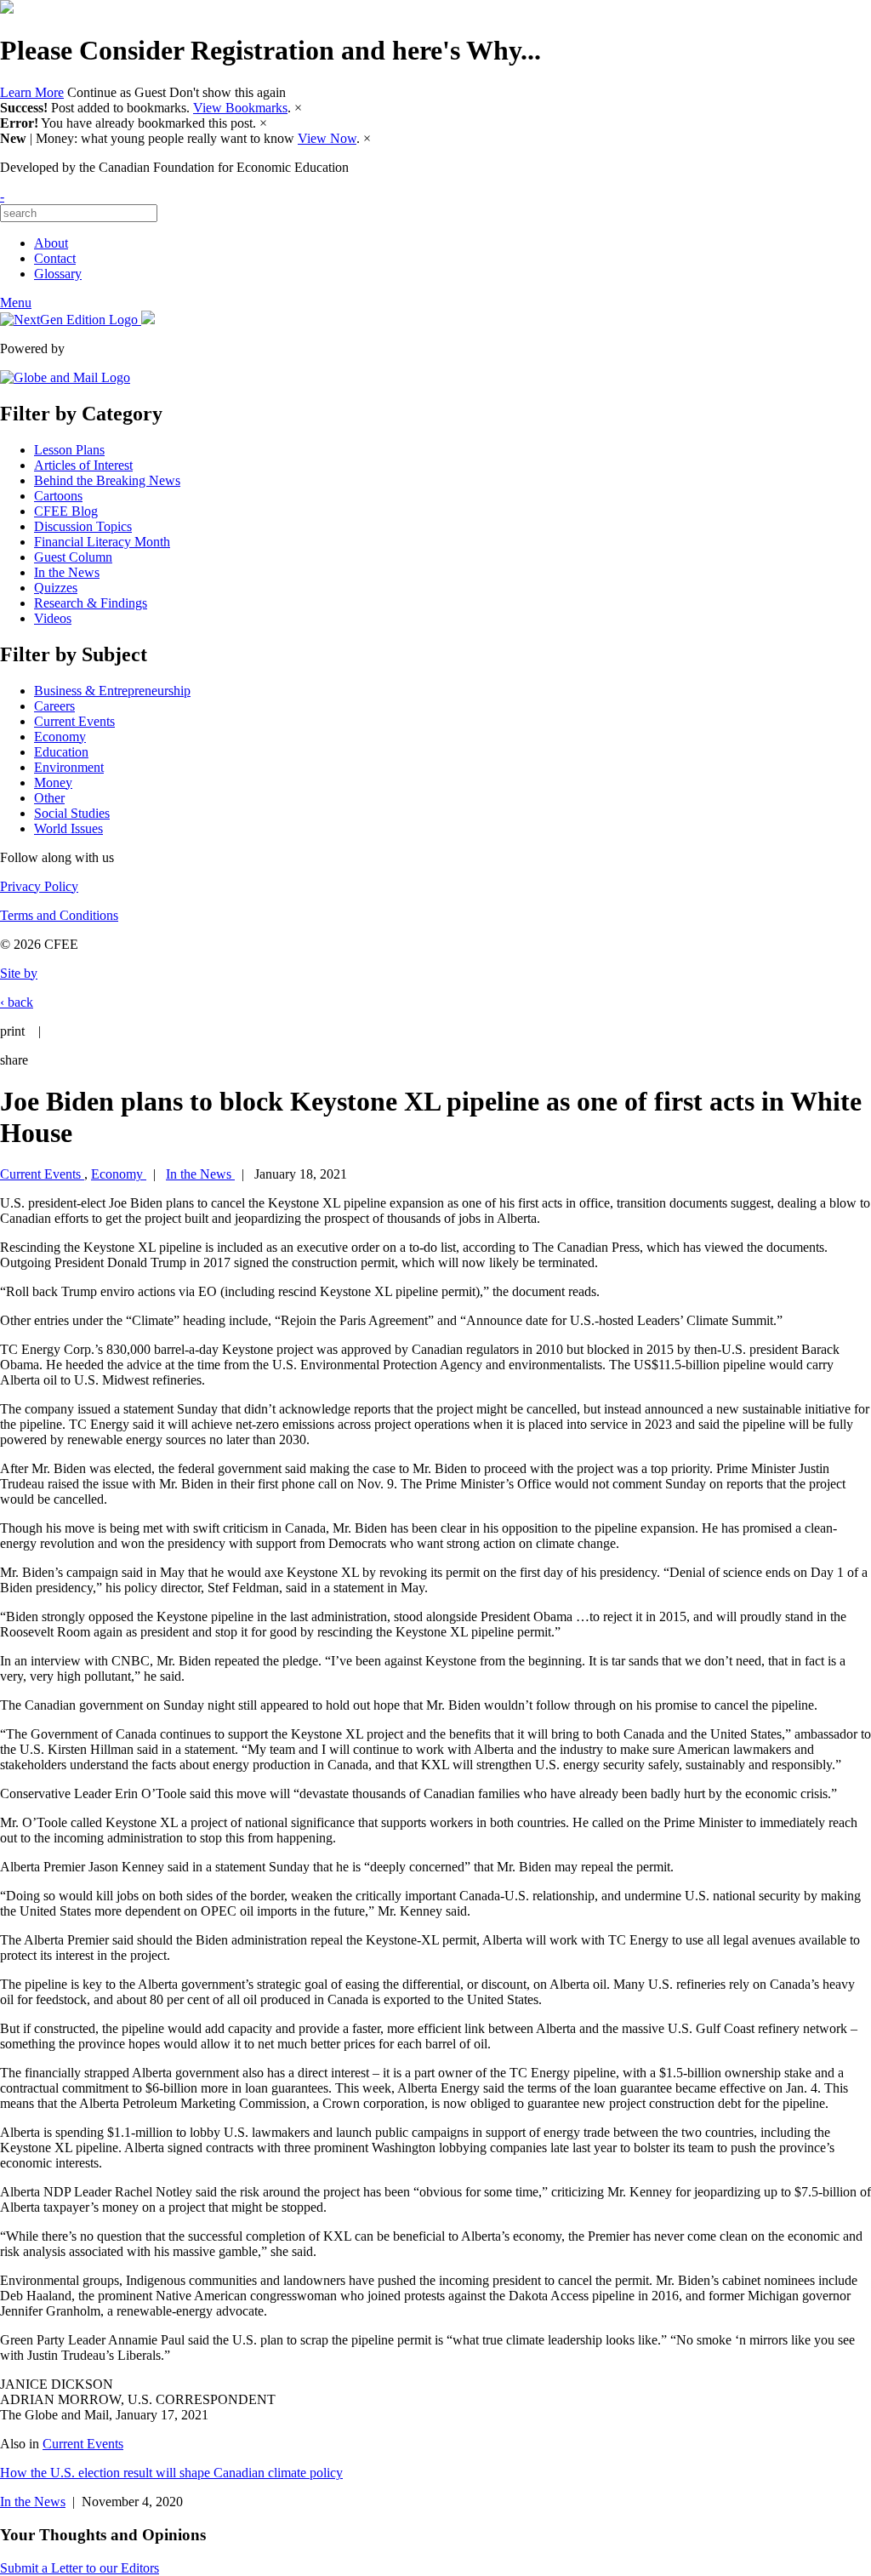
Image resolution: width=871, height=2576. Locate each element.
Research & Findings (91, 603)
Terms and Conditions (59, 915)
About (51, 243)
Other (49, 798)
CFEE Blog (66, 511)
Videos (53, 618)
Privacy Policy (39, 886)
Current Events (74, 721)
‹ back (17, 1002)
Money (53, 783)
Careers (54, 706)
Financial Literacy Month (102, 542)
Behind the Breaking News (107, 480)
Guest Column (73, 557)
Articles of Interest (83, 465)
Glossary (58, 274)
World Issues (68, 828)
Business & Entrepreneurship (112, 691)
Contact (55, 258)
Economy (60, 737)
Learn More (32, 92)
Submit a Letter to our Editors (80, 2568)
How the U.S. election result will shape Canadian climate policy (171, 2473)
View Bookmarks (240, 108)
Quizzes (56, 588)
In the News (67, 572)
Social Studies (72, 813)
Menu (16, 303)
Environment (69, 767)
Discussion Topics (83, 526)
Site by (19, 973)
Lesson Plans (69, 450)
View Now (327, 138)
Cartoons (58, 496)
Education (61, 752)
